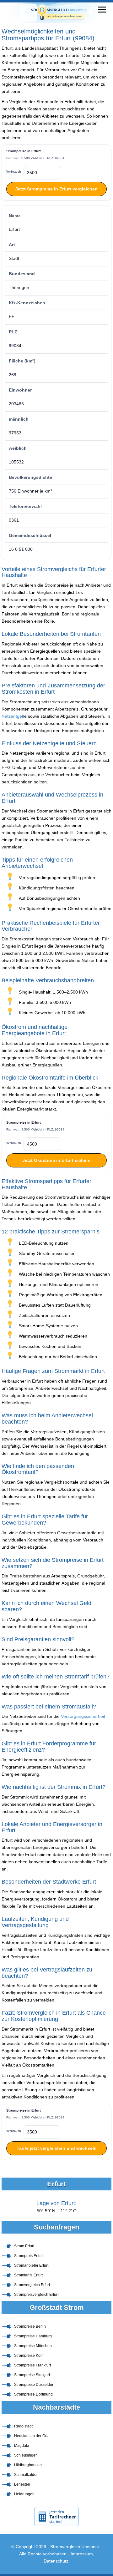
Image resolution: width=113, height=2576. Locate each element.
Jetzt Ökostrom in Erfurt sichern (56, 1160)
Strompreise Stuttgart (32, 2375)
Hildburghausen (28, 2465)
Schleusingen (26, 2455)
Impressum (82, 2554)
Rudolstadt (23, 2426)
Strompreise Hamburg (33, 2336)
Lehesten (22, 2484)
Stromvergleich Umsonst (75, 2547)
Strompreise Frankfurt (32, 2365)
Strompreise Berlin (30, 2326)
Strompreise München (33, 2346)
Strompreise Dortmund (33, 2394)
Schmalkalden (26, 2475)
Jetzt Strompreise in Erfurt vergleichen (56, 189)
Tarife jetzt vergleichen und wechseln (57, 2148)
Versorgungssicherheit (83, 1716)
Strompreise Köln (29, 2356)
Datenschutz (56, 2561)
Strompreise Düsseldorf (34, 2385)
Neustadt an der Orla (32, 2436)
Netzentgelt (13, 716)
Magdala (22, 2446)
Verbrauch (14, 172)
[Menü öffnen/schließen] (102, 10)
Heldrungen (24, 2494)
